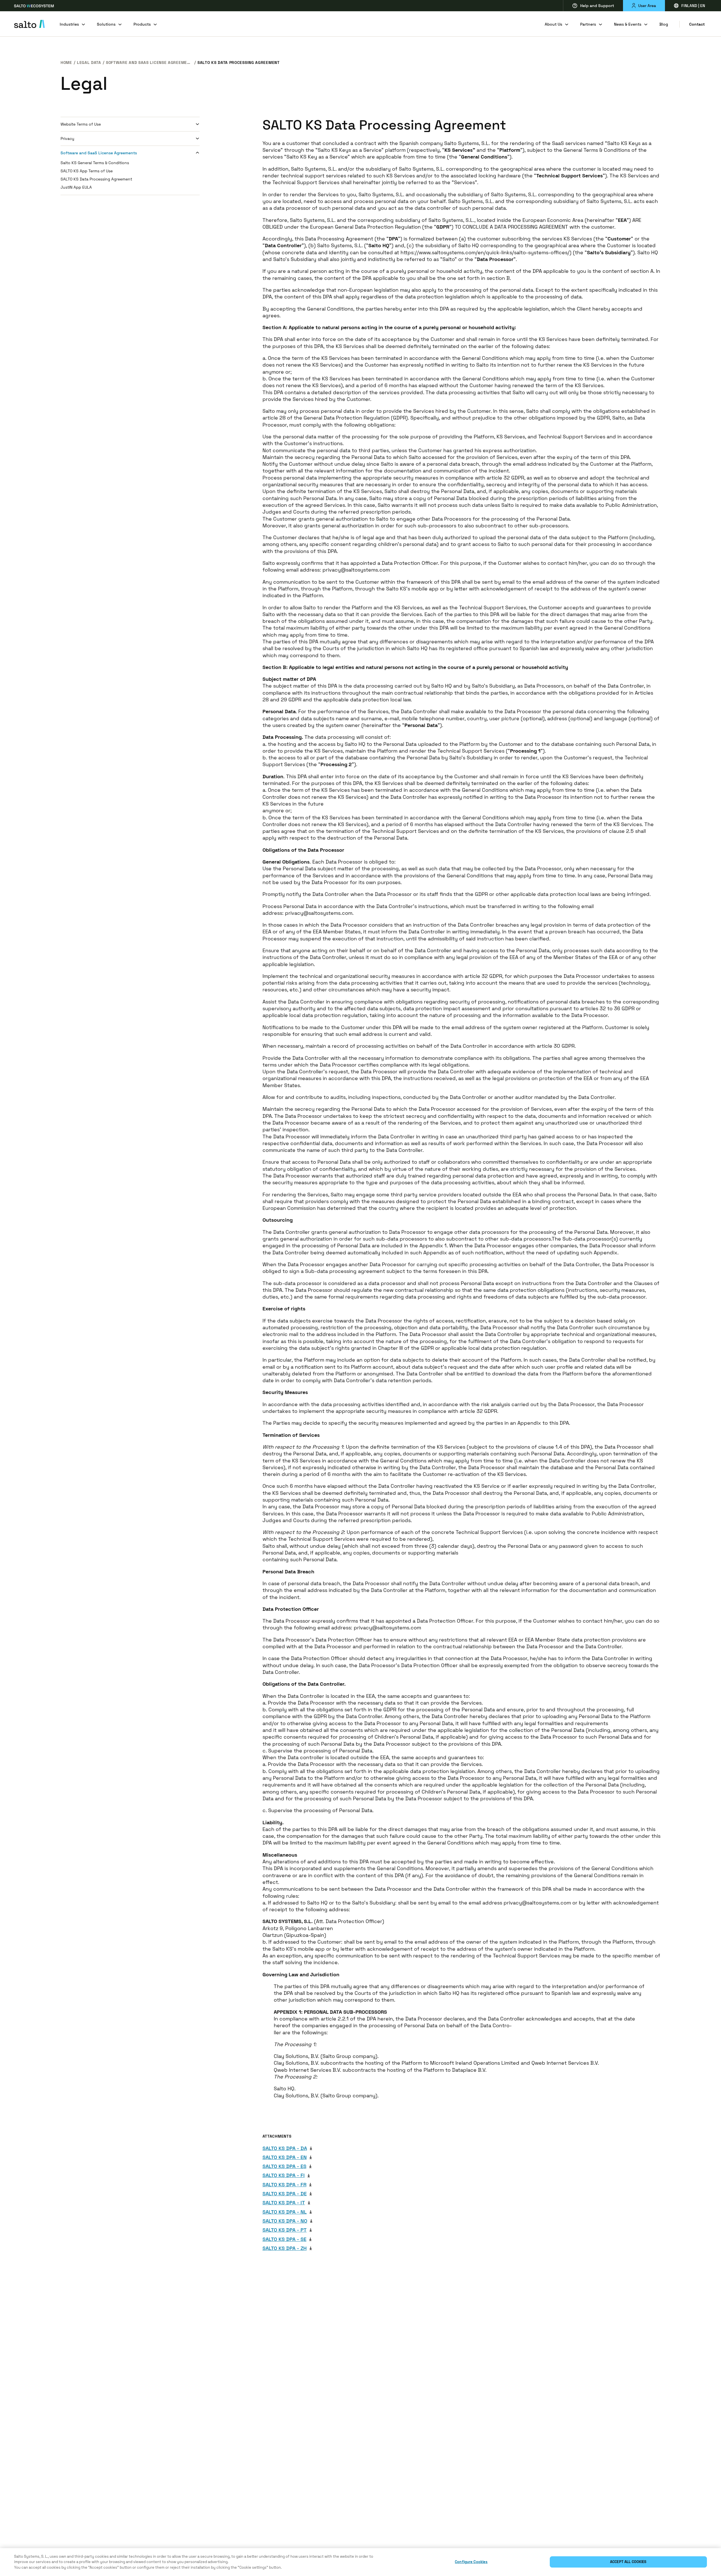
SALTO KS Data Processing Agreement (96, 179)
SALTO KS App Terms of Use (87, 171)
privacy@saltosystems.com (356, 570)
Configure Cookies (471, 2562)
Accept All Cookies (628, 2562)
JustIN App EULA (76, 187)
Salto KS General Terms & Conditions (95, 163)
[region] (360, 2562)
